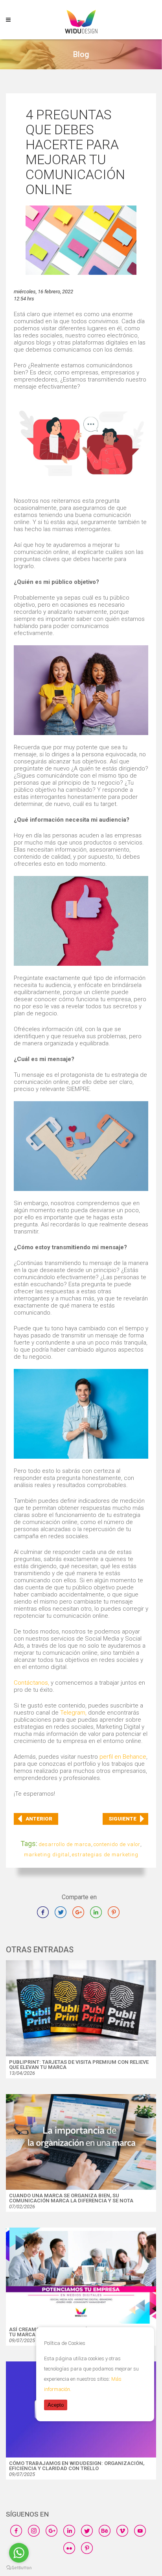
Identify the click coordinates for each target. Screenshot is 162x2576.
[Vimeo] (125, 2537)
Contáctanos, (31, 1683)
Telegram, (73, 1713)
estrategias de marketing (105, 1855)
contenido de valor (117, 1844)
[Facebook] (46, 1918)
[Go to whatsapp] (19, 2553)
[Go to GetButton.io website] (19, 2568)
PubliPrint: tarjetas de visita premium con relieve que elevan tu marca (79, 2065)
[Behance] (108, 2537)
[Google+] (81, 1918)
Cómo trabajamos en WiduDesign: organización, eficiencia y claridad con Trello (77, 2466)
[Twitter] (64, 1918)
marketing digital (47, 1855)
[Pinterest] (90, 2554)
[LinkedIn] (99, 1918)
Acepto (56, 2405)
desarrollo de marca (65, 1844)
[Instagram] (37, 2537)
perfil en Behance (123, 1757)
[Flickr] (72, 2554)
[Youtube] (143, 2537)
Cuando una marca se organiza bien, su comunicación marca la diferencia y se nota (71, 2198)
